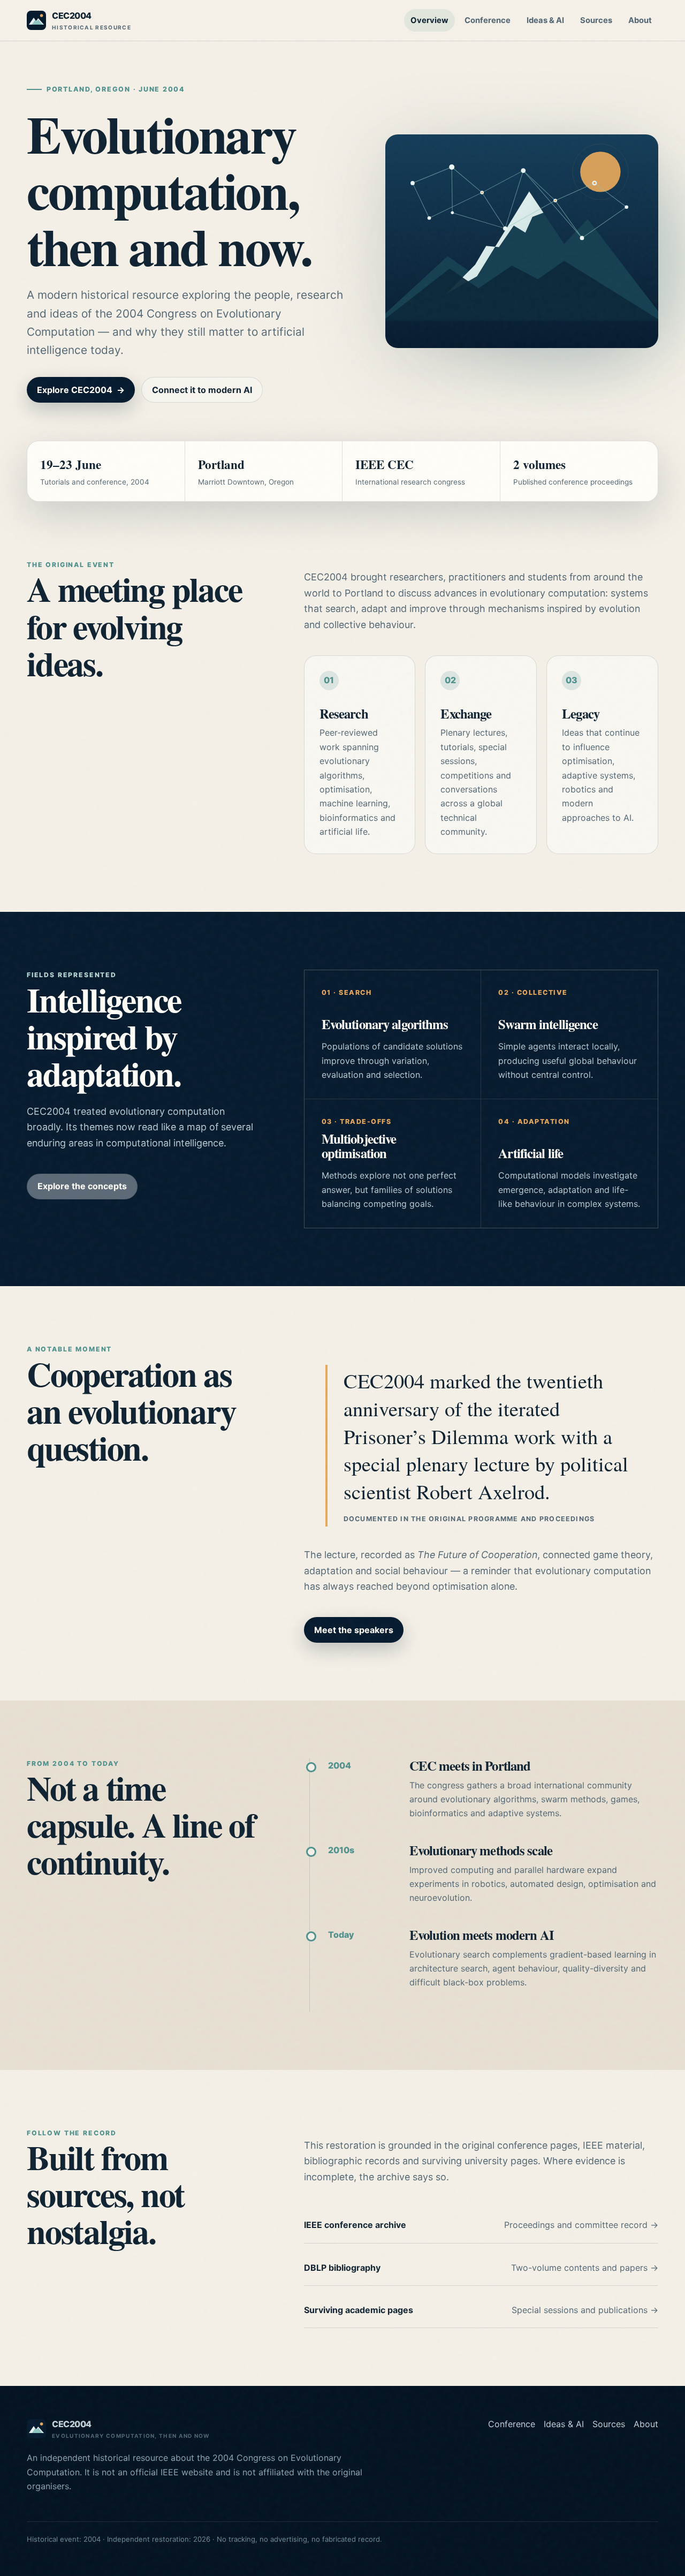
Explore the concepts (82, 1186)
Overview (429, 20)
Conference (488, 20)
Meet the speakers (354, 1630)
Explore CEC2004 (81, 390)
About (640, 20)
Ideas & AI (545, 20)
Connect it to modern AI (202, 390)
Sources (596, 20)
